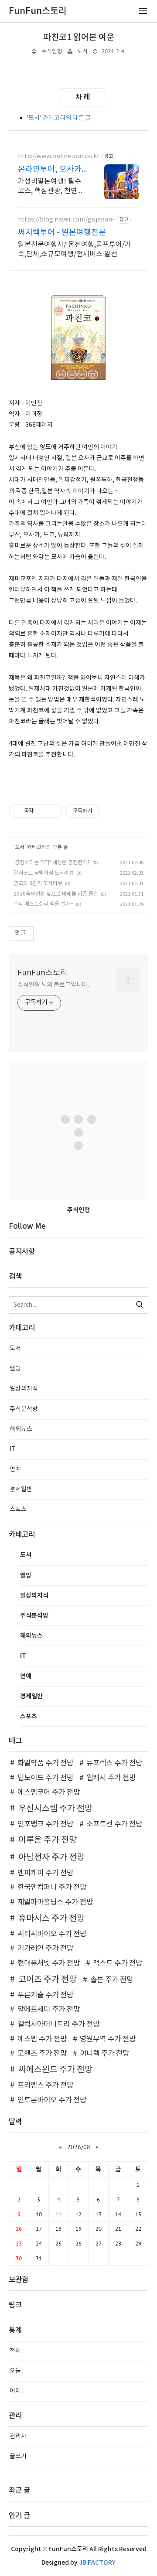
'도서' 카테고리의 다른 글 (59, 118)
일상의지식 (24, 1389)
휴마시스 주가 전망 (51, 1918)
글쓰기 (18, 2457)
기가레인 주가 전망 (45, 1949)
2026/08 (79, 2147)
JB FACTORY (97, 2563)
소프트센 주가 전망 (114, 1824)
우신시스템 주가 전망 (55, 1809)
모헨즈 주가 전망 (42, 2054)
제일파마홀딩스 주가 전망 (55, 1902)
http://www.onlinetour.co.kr (59, 157)
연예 (15, 1469)
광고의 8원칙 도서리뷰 (38, 884)
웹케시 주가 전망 (111, 1778)
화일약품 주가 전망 (45, 1763)
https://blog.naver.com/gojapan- (66, 220)
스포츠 (18, 1509)
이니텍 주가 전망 (104, 2054)
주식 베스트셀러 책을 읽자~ (43, 904)
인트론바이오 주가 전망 (52, 2100)
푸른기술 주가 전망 (45, 1995)
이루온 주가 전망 (48, 1840)
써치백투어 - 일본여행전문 (62, 233)
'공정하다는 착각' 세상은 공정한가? (52, 863)
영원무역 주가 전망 (108, 2039)
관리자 (18, 2436)
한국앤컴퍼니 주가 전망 (52, 1888)
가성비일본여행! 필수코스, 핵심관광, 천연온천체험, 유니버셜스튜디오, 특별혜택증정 (52, 187)
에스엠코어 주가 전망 (49, 1792)
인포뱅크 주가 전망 (45, 1824)
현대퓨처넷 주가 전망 (49, 1963)
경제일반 (21, 1489)
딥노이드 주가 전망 (45, 1778)
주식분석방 (24, 1409)
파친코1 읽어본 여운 (79, 37)
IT (13, 1449)
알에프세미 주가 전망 (49, 2010)
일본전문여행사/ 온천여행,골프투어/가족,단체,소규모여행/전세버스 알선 (75, 249)
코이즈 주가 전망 (48, 1980)
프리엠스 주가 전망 (45, 2085)
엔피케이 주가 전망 (45, 1873)
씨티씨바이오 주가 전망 (52, 1934)
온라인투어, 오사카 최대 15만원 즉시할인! (50, 170)
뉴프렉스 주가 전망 (114, 1763)
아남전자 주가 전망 (51, 1857)
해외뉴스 (21, 1429)
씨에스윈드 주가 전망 (55, 2070)
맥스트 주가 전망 (118, 1963)
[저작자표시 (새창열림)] (104, 811)
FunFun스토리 (43, 973)
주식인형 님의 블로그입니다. (53, 985)
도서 (82, 52)
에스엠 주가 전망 (42, 2039)
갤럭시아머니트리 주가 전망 (58, 2024)
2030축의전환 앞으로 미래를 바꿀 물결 (56, 894)
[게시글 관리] (53, 811)
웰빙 (15, 1369)
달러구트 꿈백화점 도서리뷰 (44, 873)
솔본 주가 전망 (112, 1980)
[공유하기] (42, 811)
